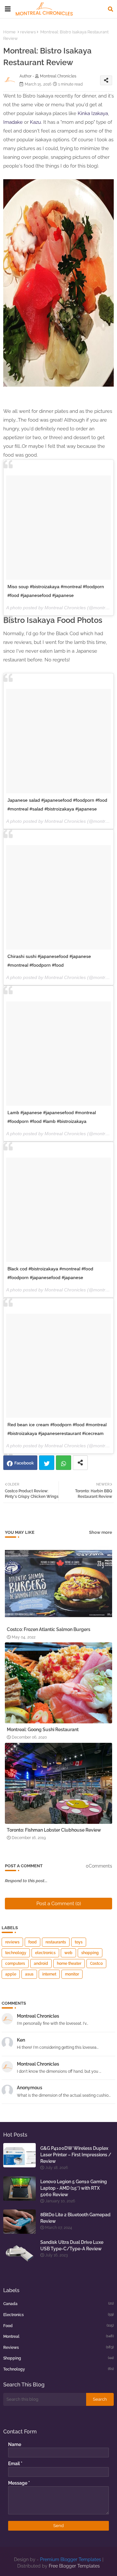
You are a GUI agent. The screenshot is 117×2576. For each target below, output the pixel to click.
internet (49, 1974)
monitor (72, 1974)
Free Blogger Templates (74, 2566)
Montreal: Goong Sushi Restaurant (43, 1730)
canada (58, 2304)
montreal (58, 2336)
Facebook (24, 1463)
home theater (69, 1964)
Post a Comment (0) (59, 1904)
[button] (110, 9)
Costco (96, 1964)
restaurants (56, 1942)
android (41, 1964)
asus (29, 1974)
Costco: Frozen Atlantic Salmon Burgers (49, 1629)
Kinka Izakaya (93, 113)
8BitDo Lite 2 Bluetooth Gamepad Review (75, 2218)
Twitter (47, 1463)
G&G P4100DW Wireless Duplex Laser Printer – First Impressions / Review (76, 2155)
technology (16, 1953)
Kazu (35, 122)
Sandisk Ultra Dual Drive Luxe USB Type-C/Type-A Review (72, 2245)
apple (11, 1974)
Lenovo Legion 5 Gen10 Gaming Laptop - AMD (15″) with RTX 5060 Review (74, 2188)
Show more (101, 1532)
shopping (90, 1953)
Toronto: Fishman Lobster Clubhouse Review (54, 1830)
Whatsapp (64, 1463)
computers (15, 1964)
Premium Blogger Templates (71, 2559)
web (68, 1953)
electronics (45, 1953)
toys (79, 1942)
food (32, 1942)
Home (9, 32)
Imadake (13, 122)
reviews (28, 32)
